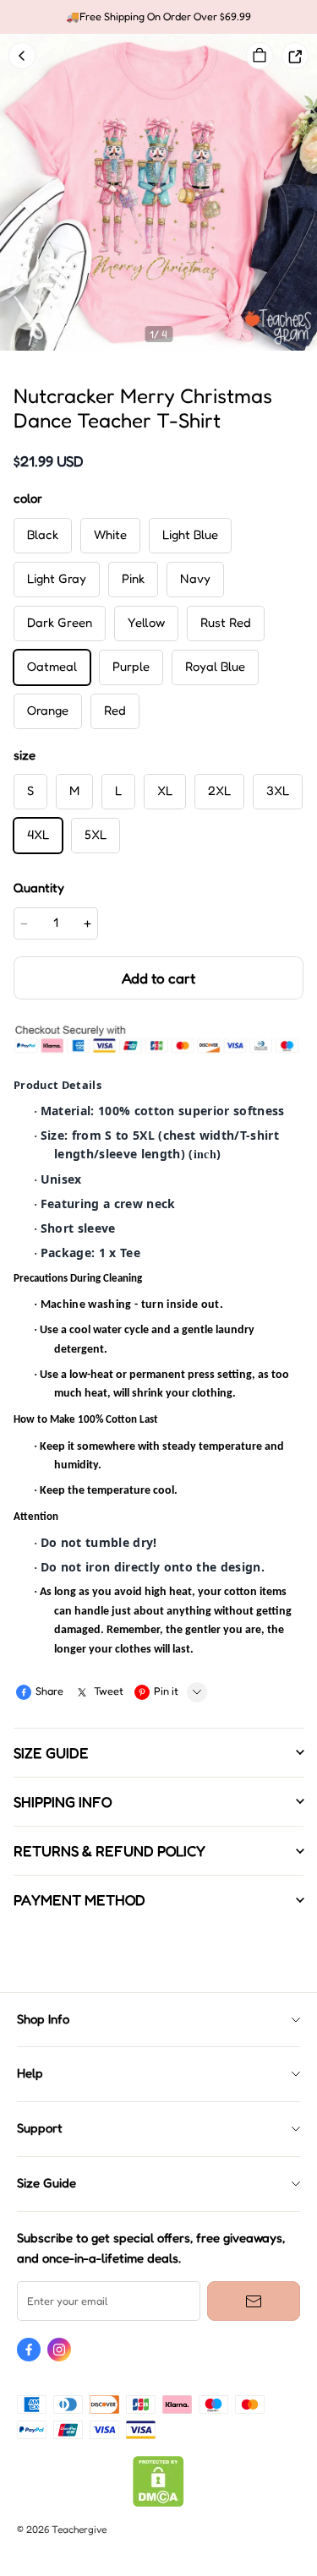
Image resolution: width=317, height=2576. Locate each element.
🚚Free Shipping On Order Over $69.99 (158, 16)
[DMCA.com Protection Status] (158, 2503)
